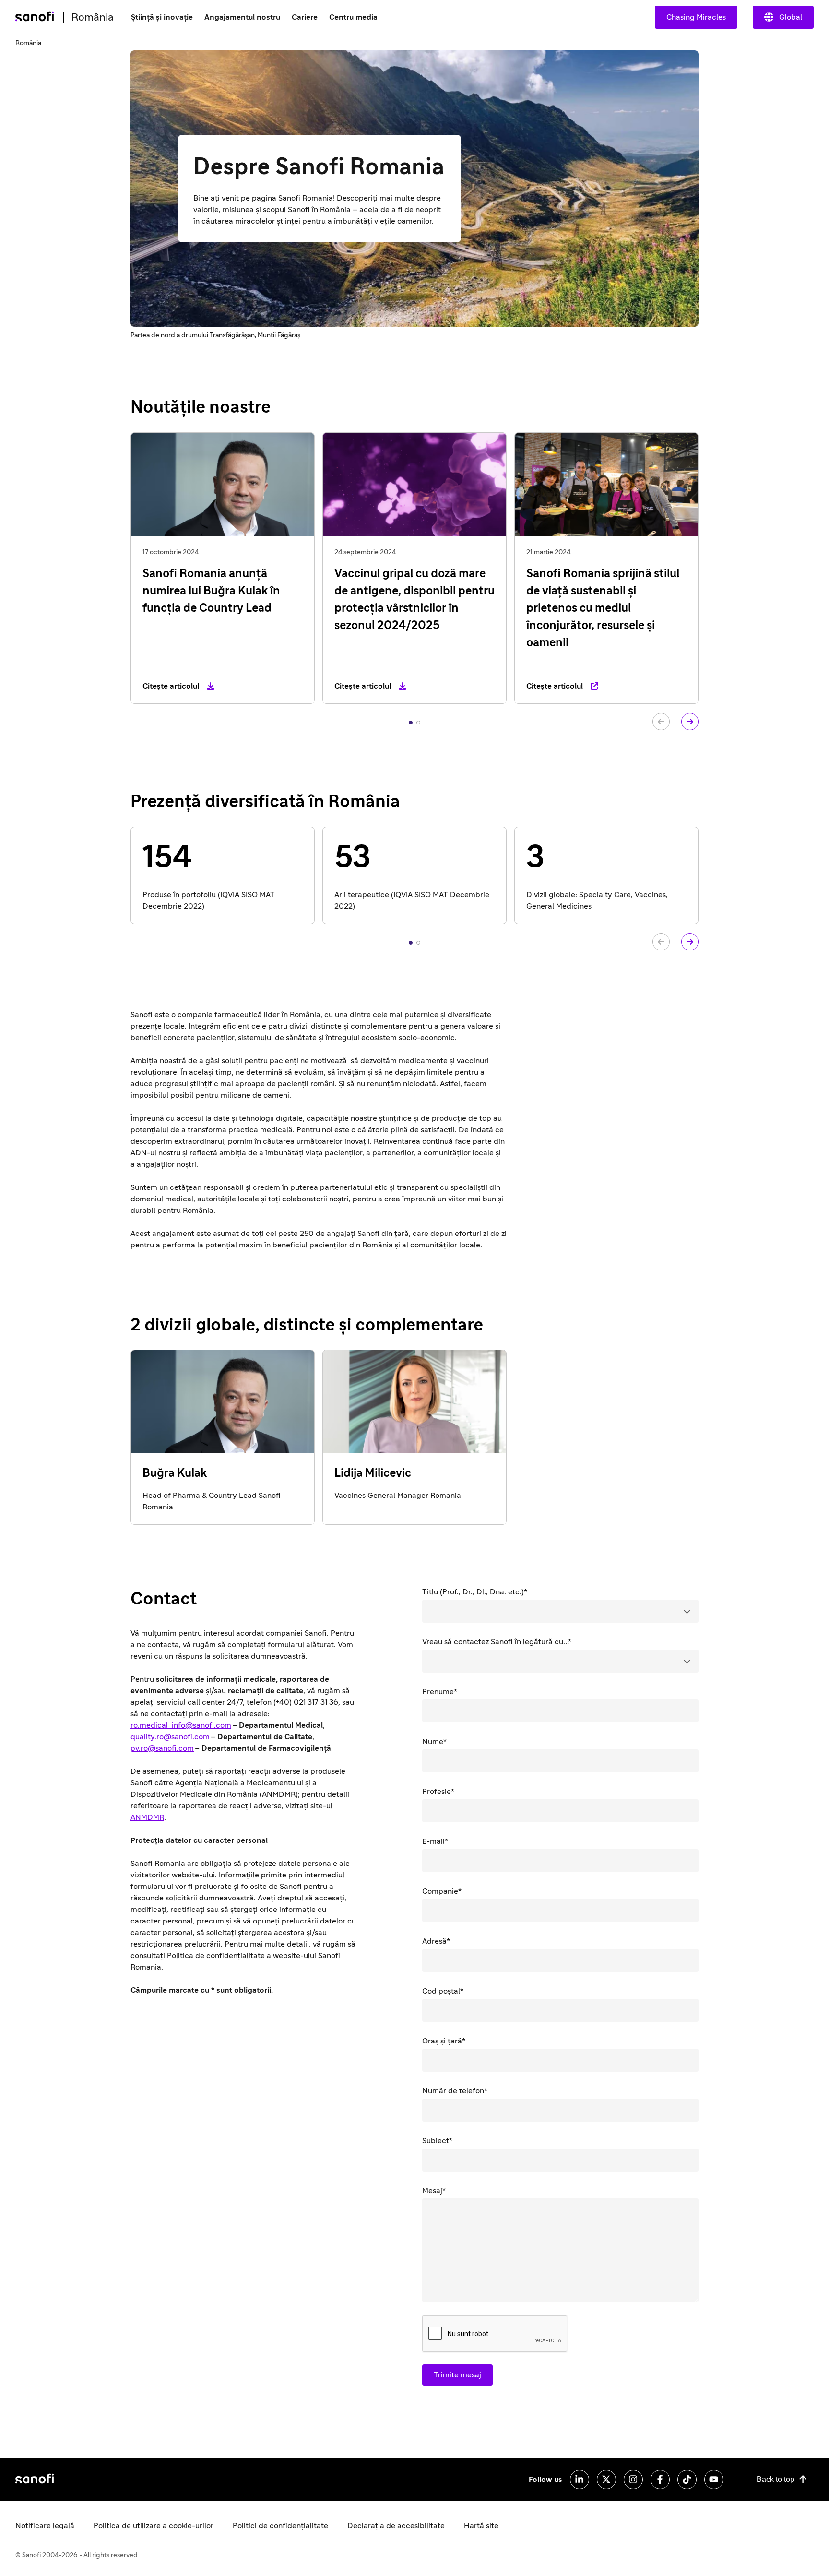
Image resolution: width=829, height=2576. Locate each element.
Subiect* (437, 2141)
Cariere (305, 17)
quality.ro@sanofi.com (170, 1737)
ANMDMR (147, 1817)
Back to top (776, 2479)
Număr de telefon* (455, 2091)
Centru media (353, 17)
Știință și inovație (162, 17)
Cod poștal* (443, 1991)
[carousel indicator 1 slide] (411, 723)
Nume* (434, 1742)
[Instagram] (633, 2480)
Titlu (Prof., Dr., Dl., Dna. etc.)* (475, 1592)
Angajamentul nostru (242, 17)
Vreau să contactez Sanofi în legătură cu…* (497, 1642)
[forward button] (690, 722)
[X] (606, 2480)
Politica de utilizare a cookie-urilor (154, 2526)
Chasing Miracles (696, 17)
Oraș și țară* (444, 2041)
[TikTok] (687, 2480)
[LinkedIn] (580, 2480)
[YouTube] (714, 2480)
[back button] (661, 722)
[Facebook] (660, 2480)
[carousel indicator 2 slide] (418, 723)
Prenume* (440, 1692)
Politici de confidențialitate (280, 2526)
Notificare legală (45, 2526)
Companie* (442, 1891)
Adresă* (436, 1941)
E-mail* (435, 1841)
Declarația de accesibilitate (396, 2526)
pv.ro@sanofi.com (162, 1748)
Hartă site (481, 2526)
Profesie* (438, 1792)
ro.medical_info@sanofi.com (181, 1725)
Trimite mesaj (457, 2375)
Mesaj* (434, 2191)
